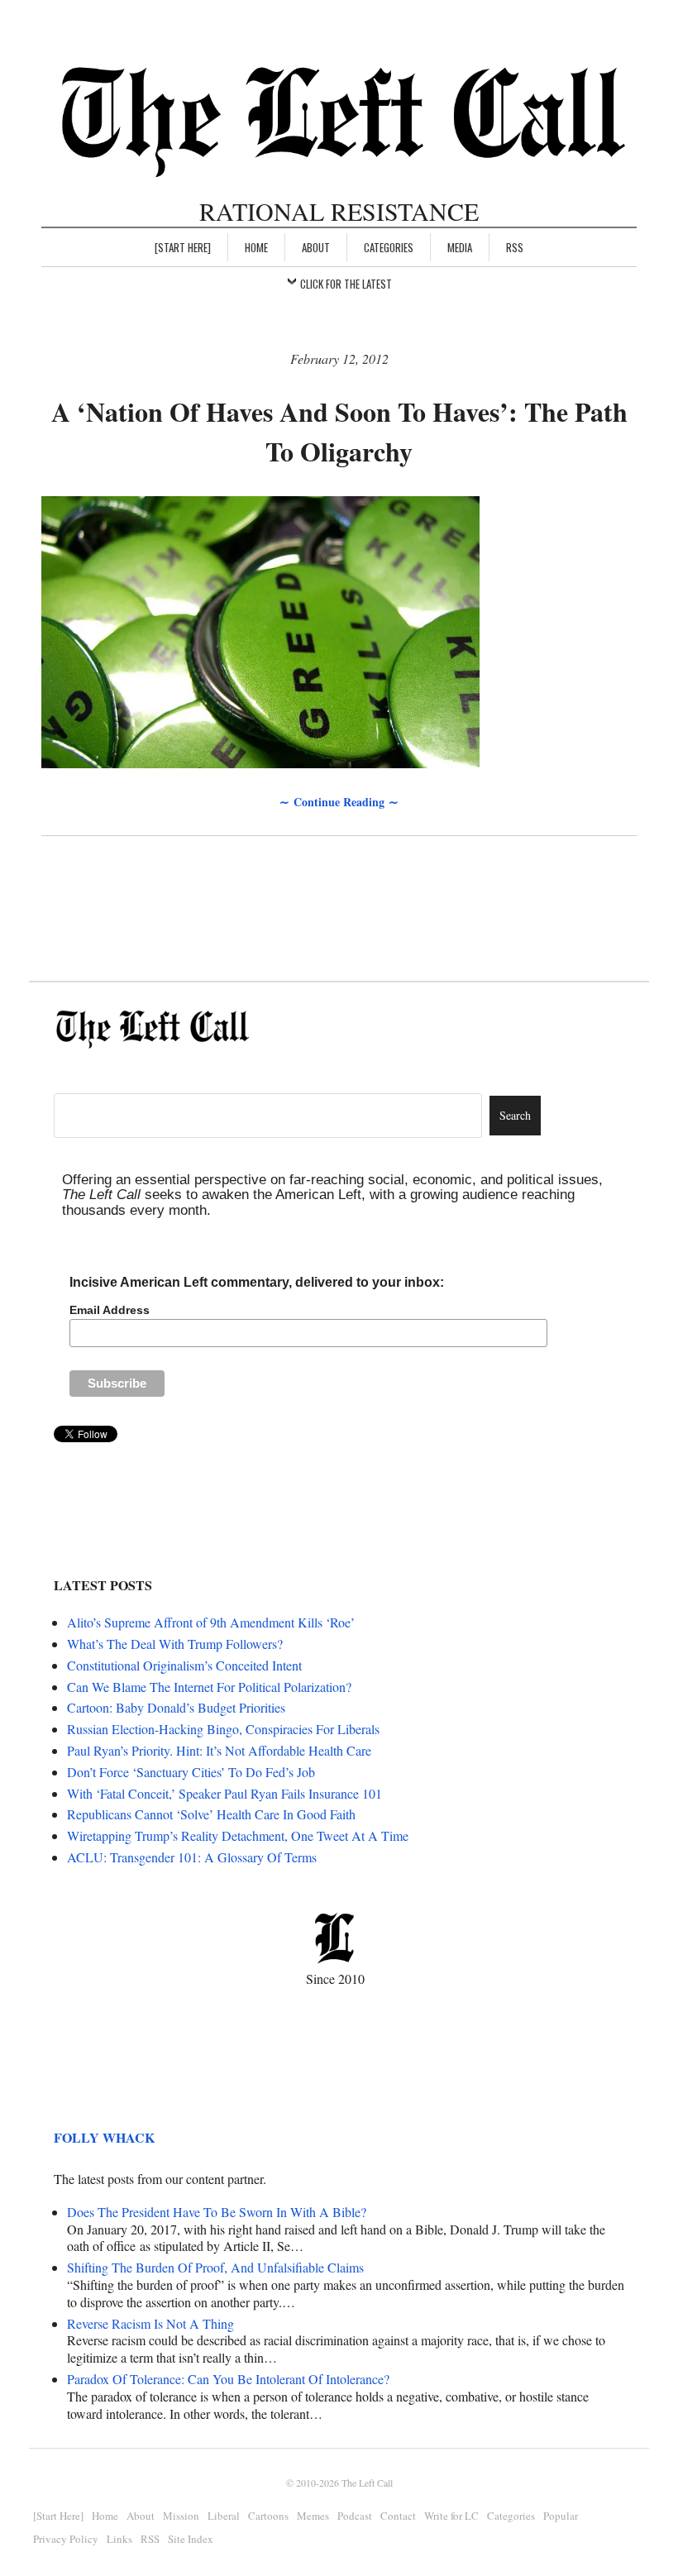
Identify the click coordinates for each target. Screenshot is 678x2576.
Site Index (191, 2539)
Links (119, 2539)
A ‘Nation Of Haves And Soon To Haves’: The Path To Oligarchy (339, 431)
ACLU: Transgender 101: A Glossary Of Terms (192, 1857)
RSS (515, 247)
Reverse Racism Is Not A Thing (150, 2323)
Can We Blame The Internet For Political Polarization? (209, 1687)
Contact (398, 2516)
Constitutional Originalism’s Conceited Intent (184, 1665)
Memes (313, 2516)
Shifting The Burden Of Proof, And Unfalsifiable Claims (215, 2267)
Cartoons (268, 2516)
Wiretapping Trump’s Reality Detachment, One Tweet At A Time (238, 1835)
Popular (561, 2516)
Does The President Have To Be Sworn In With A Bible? (217, 2212)
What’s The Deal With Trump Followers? (175, 1644)
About (316, 247)
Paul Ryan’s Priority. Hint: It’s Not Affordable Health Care (219, 1750)
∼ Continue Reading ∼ (339, 802)
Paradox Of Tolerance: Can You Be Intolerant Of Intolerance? (228, 2379)
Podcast (355, 2516)
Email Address (110, 1310)
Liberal (224, 2516)
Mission (181, 2516)
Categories (389, 247)
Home (256, 247)
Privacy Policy (66, 2539)
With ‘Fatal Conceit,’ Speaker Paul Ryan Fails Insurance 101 (224, 1793)
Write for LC (451, 2516)
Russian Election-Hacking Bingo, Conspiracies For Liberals (223, 1729)
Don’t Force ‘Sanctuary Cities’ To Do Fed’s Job (191, 1772)
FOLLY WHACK (104, 2137)
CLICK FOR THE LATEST (346, 284)
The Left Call (367, 2483)
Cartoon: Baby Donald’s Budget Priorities (176, 1707)
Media (460, 247)
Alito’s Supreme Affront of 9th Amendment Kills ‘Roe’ (211, 1622)
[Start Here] (183, 247)
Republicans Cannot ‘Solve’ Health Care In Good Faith (211, 1814)
